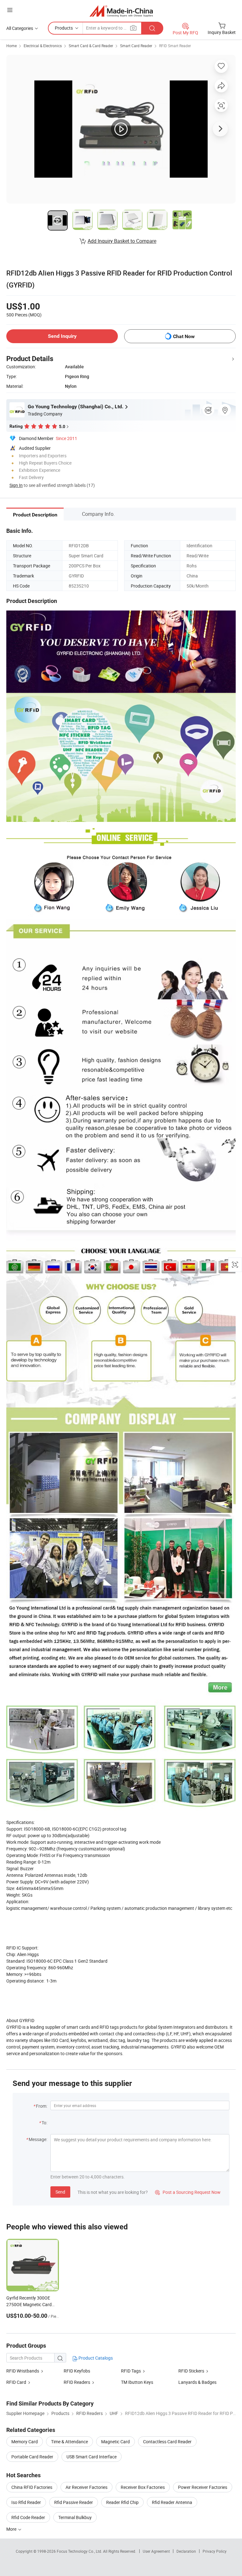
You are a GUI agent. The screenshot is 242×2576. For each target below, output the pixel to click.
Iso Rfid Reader (26, 2502)
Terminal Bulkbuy (75, 2517)
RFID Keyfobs (77, 2371)
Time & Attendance (69, 2442)
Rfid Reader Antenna (172, 2502)
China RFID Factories (32, 2487)
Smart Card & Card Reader (91, 46)
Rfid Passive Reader (74, 2502)
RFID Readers (77, 2382)
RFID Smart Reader (175, 46)
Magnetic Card (115, 2442)
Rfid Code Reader (28, 2517)
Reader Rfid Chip (122, 2502)
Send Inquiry (62, 336)
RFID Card (16, 2382)
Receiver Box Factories (143, 2487)
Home (12, 46)
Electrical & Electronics (43, 46)
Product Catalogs (95, 2358)
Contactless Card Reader (167, 2442)
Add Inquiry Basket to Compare (122, 241)
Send (60, 2192)
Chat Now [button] (184, 336)
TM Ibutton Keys (137, 2382)
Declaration (186, 2551)
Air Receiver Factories (86, 2487)
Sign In (16, 485)
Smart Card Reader (136, 46)
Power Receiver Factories (203, 2487)
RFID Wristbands (23, 2371)
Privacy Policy (215, 2551)
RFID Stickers (191, 2371)
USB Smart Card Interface (92, 2457)
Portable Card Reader (32, 2457)
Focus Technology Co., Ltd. (80, 2551)
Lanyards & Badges (197, 2382)
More (12, 2529)
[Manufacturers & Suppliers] (121, 11)
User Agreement (156, 2551)
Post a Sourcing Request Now (188, 2192)
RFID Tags (131, 2371)
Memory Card (25, 2442)
